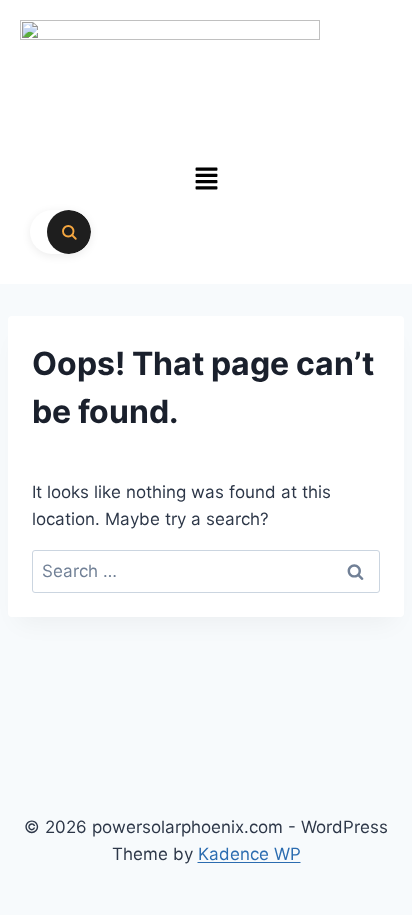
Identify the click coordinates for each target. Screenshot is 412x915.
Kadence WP (249, 854)
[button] (206, 179)
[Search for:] (206, 571)
